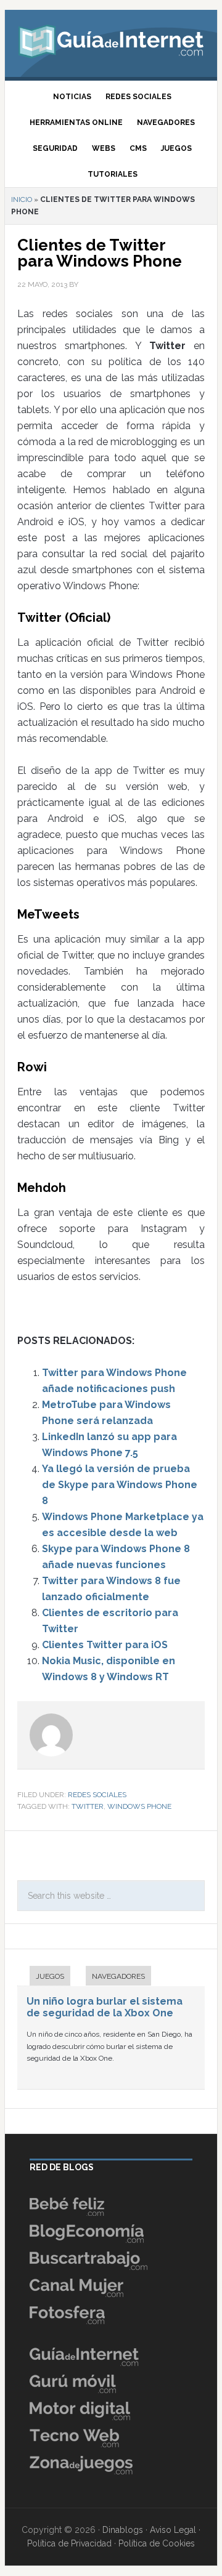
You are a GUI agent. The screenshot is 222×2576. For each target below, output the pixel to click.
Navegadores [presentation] (118, 1976)
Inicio (22, 199)
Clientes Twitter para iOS (105, 1645)
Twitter (88, 1806)
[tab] (44, 1977)
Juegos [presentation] (50, 1976)
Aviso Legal (173, 2530)
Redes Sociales (97, 1795)
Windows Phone (139, 1806)
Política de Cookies (157, 2543)
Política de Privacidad (69, 2543)
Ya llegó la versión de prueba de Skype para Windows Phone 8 (120, 1485)
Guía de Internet (111, 40)
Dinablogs (123, 2530)
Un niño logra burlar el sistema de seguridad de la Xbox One (105, 2007)
